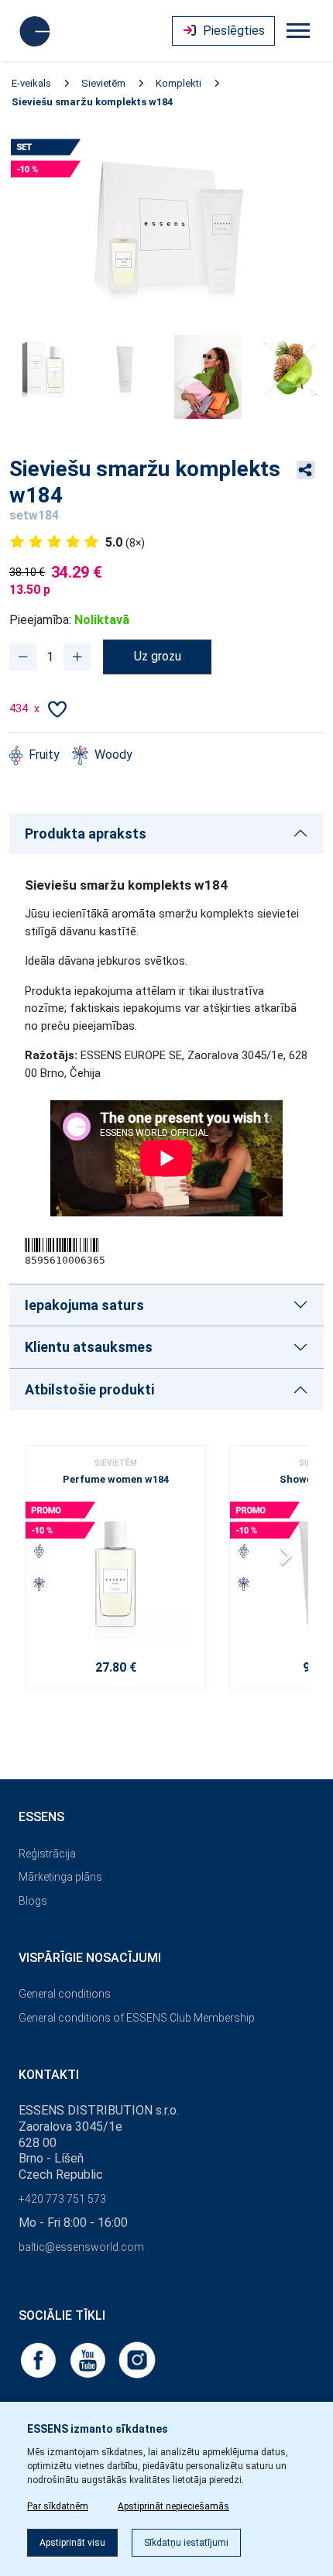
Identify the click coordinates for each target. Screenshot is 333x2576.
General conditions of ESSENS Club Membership (137, 2018)
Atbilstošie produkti (89, 1389)
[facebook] (39, 2359)
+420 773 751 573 (62, 2199)
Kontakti (49, 2075)
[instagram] (137, 2359)
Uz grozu (158, 656)
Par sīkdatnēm (58, 2506)
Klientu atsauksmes (89, 1347)
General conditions (65, 1994)
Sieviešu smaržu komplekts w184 (92, 102)
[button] (290, 1562)
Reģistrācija (47, 1854)
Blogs (33, 1901)
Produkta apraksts (86, 834)
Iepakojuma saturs (84, 1305)
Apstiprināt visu (72, 2543)
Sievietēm (103, 83)
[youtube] (89, 2359)
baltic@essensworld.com (81, 2247)
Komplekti (179, 83)
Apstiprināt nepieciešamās (173, 2506)
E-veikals (31, 83)
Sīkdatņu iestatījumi (186, 2543)
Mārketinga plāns (60, 1877)
